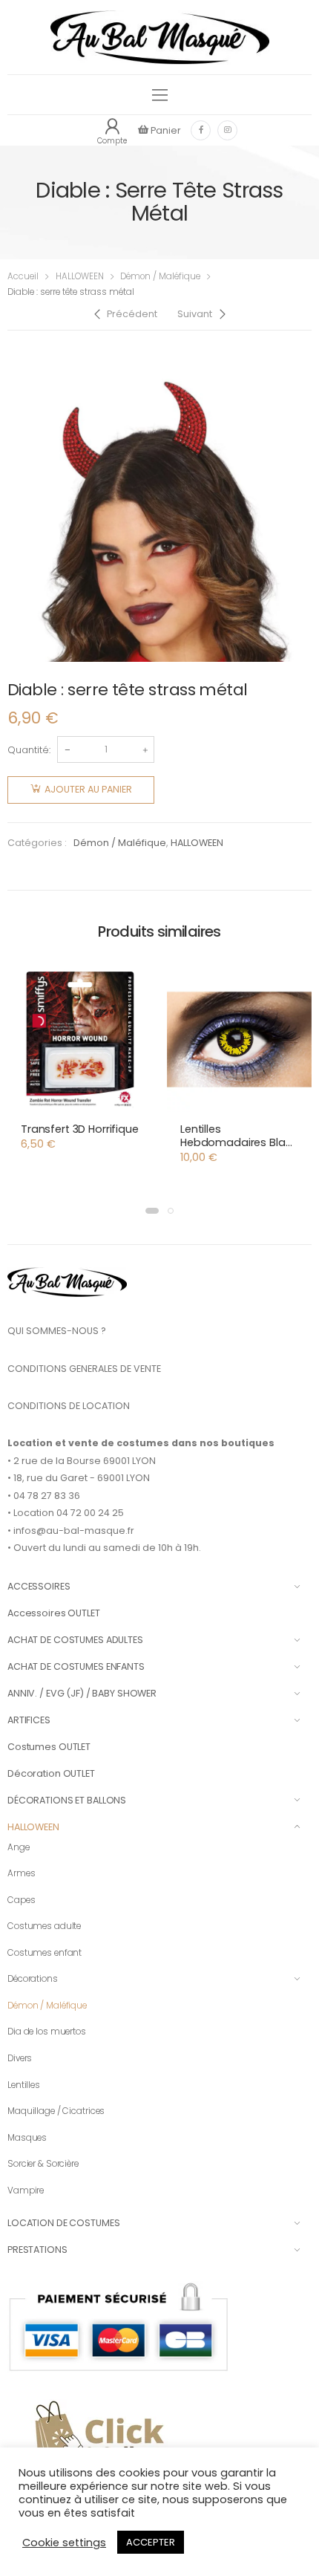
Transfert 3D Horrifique (80, 1129)
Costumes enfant (45, 1953)
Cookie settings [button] (64, 2543)
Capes (21, 1900)
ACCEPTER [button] (151, 2542)
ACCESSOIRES (39, 1586)
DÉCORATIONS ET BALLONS (67, 1800)
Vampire (26, 2190)
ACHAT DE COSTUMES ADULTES (75, 1640)
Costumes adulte (44, 1926)
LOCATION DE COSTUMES (63, 2223)
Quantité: (29, 750)
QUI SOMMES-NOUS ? (57, 1331)
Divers (20, 2058)
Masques (27, 2138)
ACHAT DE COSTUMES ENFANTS (76, 1666)
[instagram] (227, 130)
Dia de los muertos (47, 2032)
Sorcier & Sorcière (43, 2164)
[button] (152, 1211)
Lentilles (24, 2085)
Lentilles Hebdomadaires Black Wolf (239, 1142)
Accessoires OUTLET (54, 1613)
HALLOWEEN (80, 276)
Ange (19, 1847)
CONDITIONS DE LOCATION (69, 1406)
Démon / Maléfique (160, 276)
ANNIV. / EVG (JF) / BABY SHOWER (82, 1693)
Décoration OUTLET (51, 1773)
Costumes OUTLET (49, 1747)
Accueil (23, 276)
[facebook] (201, 130)
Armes (21, 1873)
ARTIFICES (29, 1720)
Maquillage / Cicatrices (56, 2111)
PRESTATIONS (37, 2250)
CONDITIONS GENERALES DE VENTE (84, 1369)
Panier (165, 130)
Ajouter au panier (88, 789)
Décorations (33, 1979)
